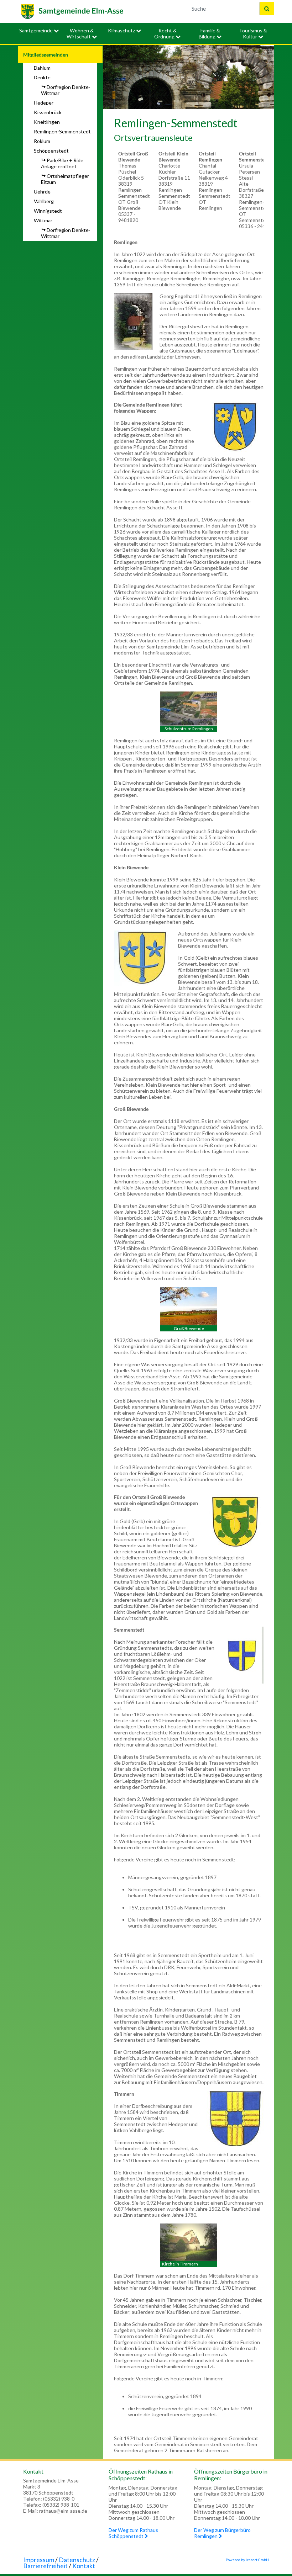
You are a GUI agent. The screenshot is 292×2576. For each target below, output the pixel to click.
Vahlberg (44, 201)
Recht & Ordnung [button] (165, 33)
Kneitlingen (47, 122)
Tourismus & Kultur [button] (253, 33)
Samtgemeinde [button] (36, 30)
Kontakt (84, 2566)
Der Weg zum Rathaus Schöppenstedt (133, 2533)
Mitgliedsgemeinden (46, 55)
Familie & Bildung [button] (209, 33)
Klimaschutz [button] (122, 30)
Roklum (42, 141)
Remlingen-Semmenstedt (62, 131)
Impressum (39, 2560)
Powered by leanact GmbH (247, 2560)
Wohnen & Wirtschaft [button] (80, 33)
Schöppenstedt (51, 151)
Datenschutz (77, 2560)
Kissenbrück (48, 112)
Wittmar (43, 220)
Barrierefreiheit (45, 2566)
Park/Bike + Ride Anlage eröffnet (62, 163)
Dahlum (42, 68)
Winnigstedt (48, 211)
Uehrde (42, 192)
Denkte (42, 77)
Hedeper (44, 103)
